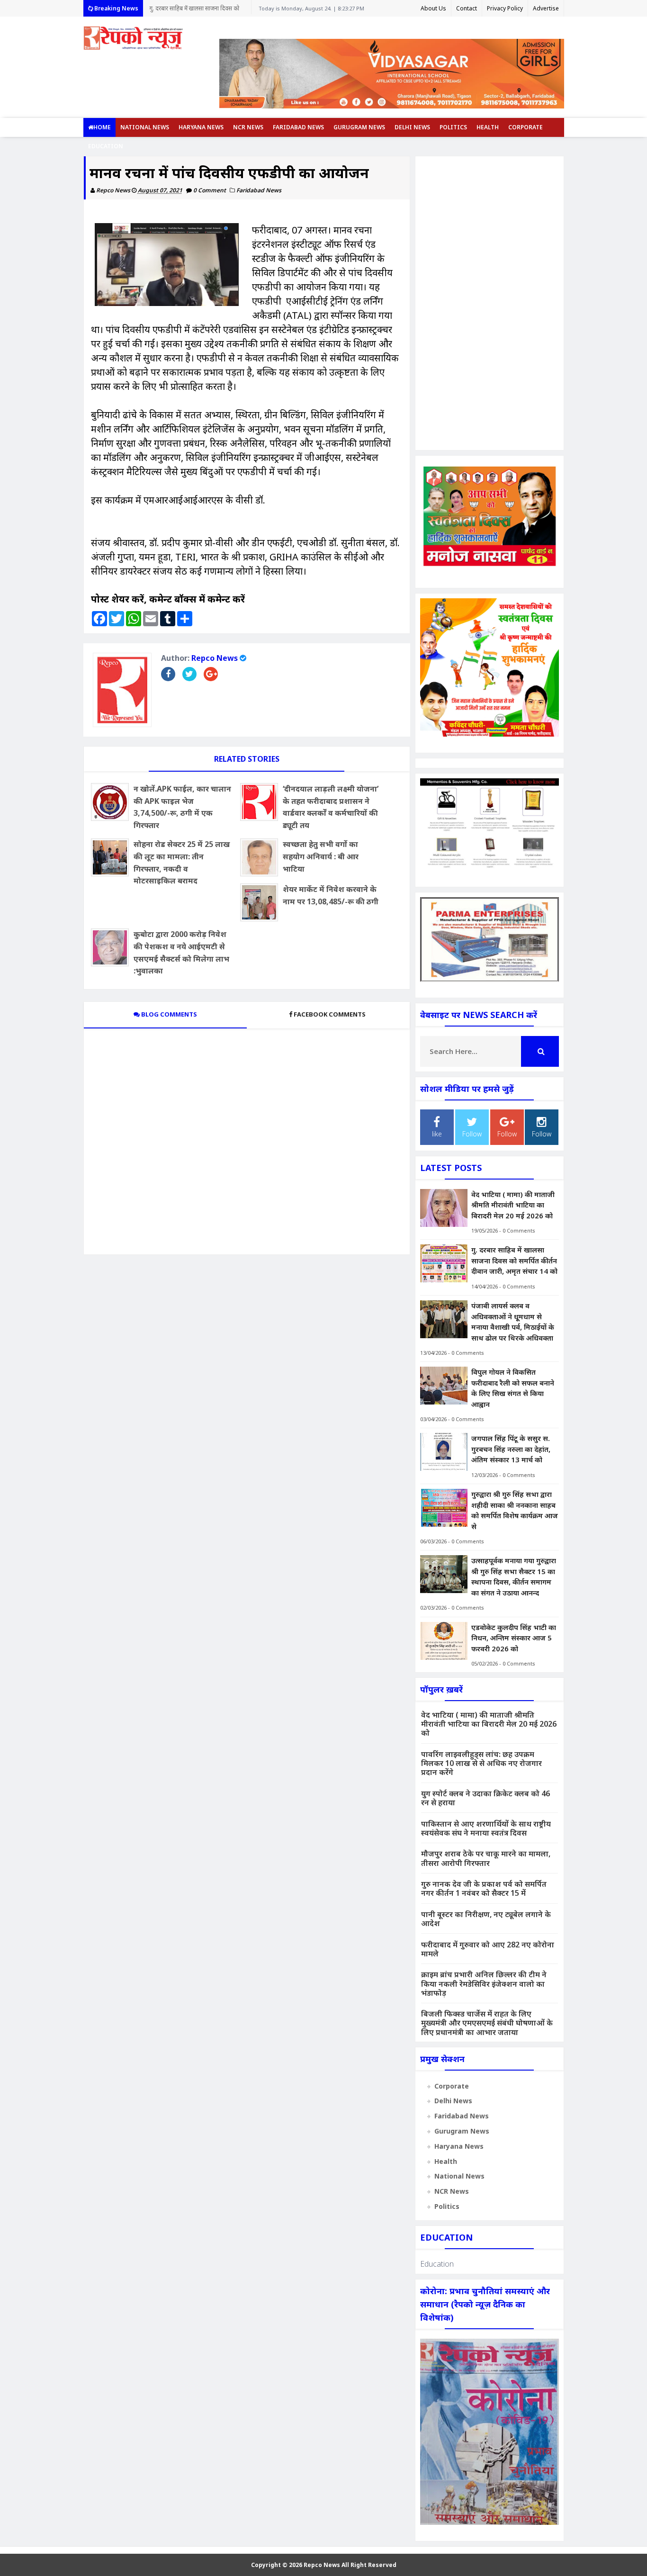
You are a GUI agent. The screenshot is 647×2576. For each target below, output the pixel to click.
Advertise (546, 8)
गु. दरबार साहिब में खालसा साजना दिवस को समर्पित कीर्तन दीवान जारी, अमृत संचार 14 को (197, 10)
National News (145, 127)
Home (102, 127)
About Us (433, 8)
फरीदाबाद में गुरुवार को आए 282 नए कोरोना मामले (488, 1949)
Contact (467, 8)
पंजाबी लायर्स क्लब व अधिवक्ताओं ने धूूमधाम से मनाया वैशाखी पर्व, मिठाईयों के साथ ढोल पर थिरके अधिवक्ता (513, 1322)
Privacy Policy (505, 8)
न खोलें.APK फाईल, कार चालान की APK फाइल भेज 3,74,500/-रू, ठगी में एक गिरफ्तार (182, 807)
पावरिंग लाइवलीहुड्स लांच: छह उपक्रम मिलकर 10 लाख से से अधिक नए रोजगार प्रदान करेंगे (481, 1763)
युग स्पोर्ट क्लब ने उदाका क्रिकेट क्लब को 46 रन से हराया (485, 1798)
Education (106, 146)
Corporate (526, 127)
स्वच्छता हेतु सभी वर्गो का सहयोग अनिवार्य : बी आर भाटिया (321, 856)
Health (488, 127)
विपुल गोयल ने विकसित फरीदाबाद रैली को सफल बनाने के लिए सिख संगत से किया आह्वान (513, 1388)
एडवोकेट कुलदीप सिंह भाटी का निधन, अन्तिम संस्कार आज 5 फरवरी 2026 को (514, 1638)
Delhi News (412, 127)
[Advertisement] (490, 303)
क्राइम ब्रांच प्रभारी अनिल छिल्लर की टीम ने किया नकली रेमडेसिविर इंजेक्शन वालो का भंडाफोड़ (484, 1983)
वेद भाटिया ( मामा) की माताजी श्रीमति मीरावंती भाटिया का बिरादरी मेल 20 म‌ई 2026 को (513, 1205)
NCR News (248, 127)
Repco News (215, 658)
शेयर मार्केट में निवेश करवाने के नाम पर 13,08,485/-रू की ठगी (331, 895)
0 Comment (210, 190)
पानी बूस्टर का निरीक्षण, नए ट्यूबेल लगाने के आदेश (486, 1919)
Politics (453, 127)
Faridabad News (298, 127)
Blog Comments (168, 1014)
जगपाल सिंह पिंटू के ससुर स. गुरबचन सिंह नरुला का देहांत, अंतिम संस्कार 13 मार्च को (511, 1449)
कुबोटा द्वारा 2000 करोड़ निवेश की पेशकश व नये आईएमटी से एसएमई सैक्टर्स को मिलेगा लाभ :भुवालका (181, 952)
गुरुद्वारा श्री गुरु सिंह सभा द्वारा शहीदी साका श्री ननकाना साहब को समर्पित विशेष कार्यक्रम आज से (515, 1510)
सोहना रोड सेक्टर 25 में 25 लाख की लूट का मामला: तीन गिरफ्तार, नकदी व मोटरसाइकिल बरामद (182, 862)
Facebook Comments (330, 1014)
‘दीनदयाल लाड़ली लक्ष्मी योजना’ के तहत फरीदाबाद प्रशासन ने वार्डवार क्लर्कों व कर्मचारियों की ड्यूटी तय (331, 807)
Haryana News (201, 127)
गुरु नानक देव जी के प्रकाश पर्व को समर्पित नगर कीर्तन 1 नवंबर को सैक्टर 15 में (484, 1888)
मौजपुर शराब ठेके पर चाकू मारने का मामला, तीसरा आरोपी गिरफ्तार (486, 1858)
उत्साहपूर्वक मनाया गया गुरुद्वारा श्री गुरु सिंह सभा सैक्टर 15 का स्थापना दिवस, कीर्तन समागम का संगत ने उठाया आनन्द (514, 1576)
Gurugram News (359, 127)
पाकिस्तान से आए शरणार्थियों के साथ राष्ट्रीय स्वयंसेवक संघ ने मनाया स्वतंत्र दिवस (486, 1828)
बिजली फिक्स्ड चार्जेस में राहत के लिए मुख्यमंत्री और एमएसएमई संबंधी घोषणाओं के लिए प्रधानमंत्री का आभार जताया (487, 2023)
